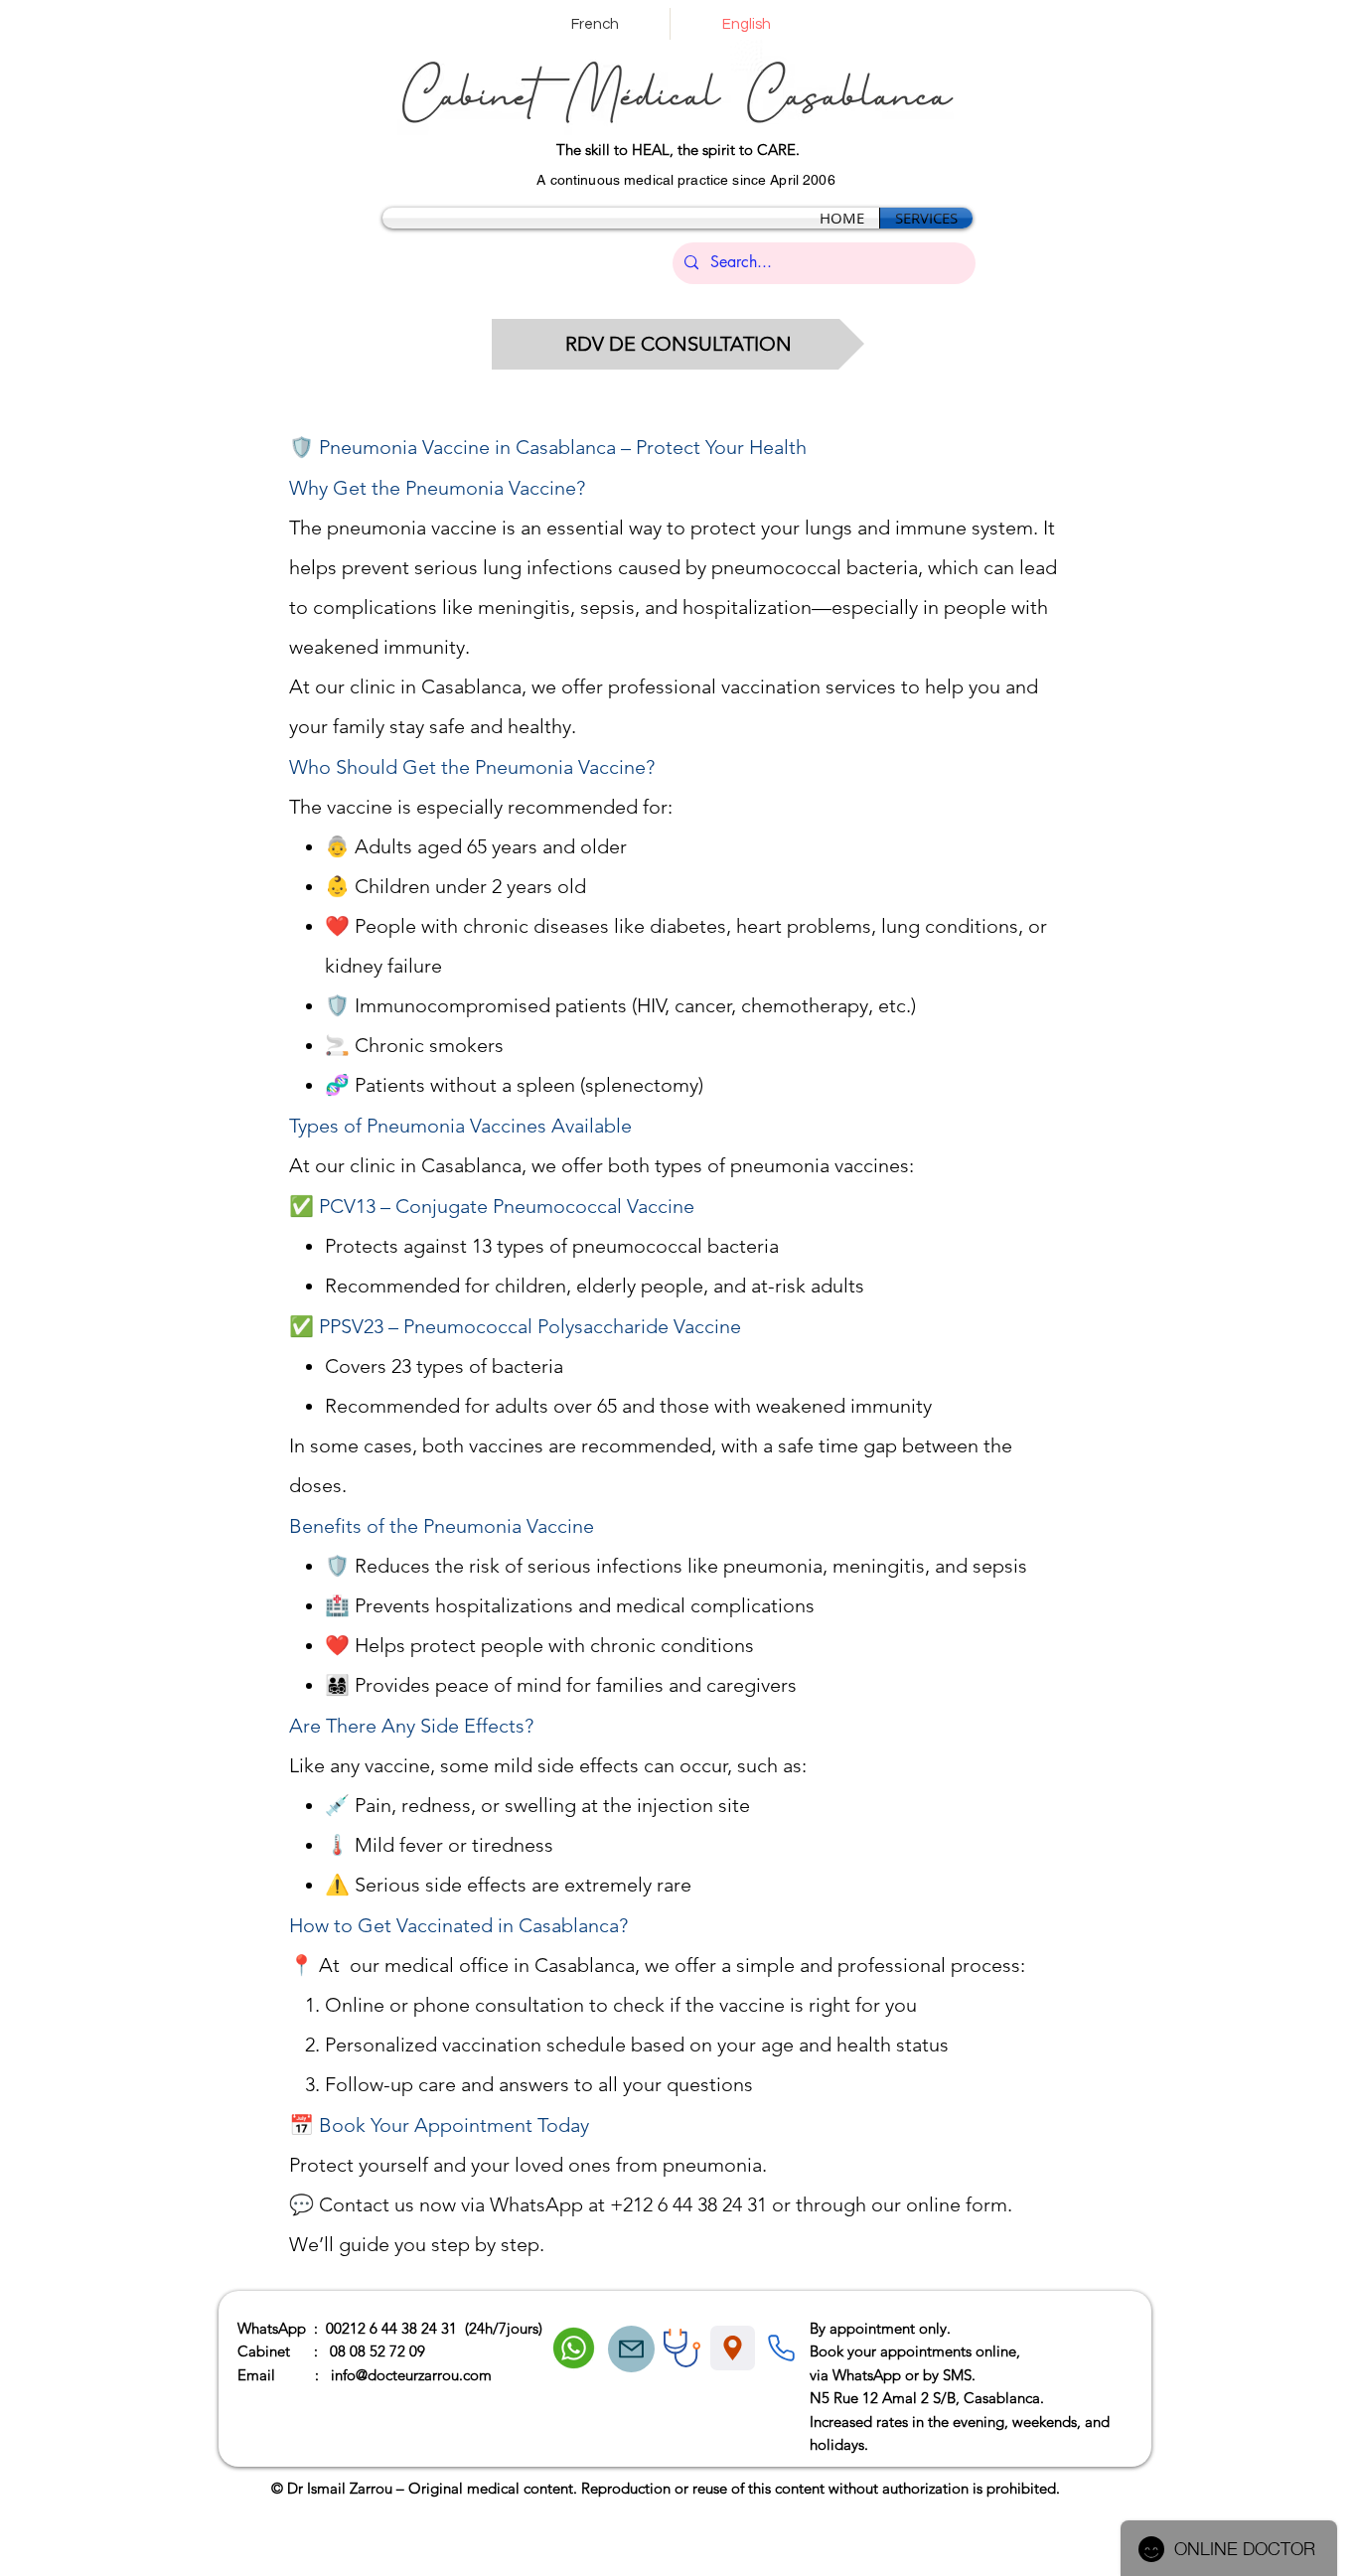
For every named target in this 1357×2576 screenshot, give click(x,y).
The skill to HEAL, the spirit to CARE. (678, 150)
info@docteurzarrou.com (411, 2375)
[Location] (733, 2348)
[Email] (631, 2349)
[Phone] (781, 2349)
